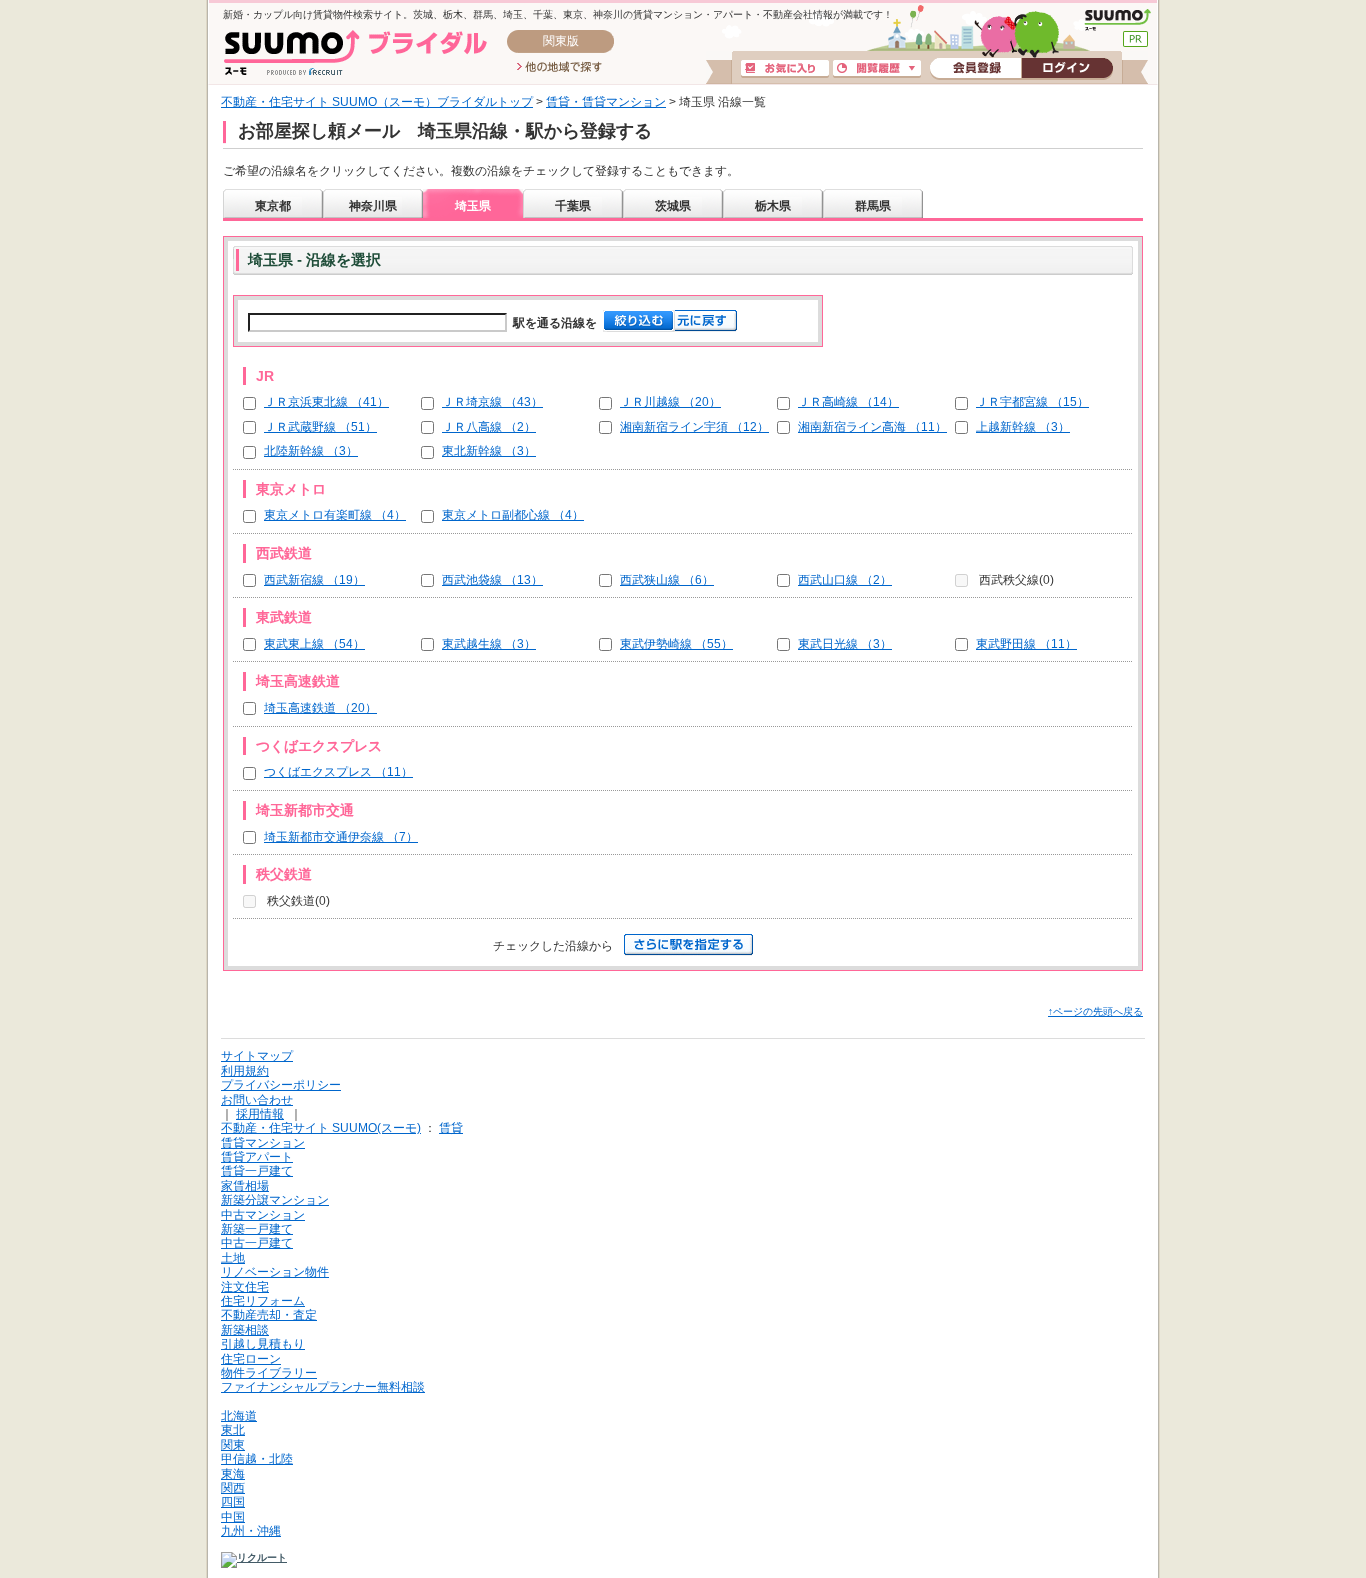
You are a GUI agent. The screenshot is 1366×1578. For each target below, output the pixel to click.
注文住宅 (245, 1287)
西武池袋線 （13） (492, 580)
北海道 (239, 1416)
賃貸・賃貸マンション (606, 102)
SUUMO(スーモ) (1117, 20)
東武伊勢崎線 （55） (676, 644)
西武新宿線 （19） (314, 580)
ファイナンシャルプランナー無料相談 (323, 1387)
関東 (233, 1445)
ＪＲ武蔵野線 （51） (320, 427)
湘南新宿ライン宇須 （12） (694, 427)
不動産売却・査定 (269, 1315)
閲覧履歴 (877, 69)
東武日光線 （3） (845, 644)
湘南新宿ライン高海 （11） (872, 427)
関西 (233, 1488)
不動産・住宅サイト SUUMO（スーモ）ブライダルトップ (377, 102)
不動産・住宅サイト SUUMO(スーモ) (321, 1128)
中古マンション (263, 1215)
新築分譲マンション (275, 1200)
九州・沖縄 (251, 1531)
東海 (233, 1474)
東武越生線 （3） (489, 644)
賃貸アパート (257, 1157)
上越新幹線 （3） (1023, 427)
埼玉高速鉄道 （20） (320, 708)
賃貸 (451, 1128)
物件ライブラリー (269, 1373)
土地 (233, 1258)
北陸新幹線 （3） (311, 451)
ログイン (1067, 69)
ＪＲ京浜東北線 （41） (326, 402)
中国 (233, 1517)
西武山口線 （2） (845, 580)
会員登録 (975, 69)
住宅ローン (251, 1359)
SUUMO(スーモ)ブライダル (355, 52)
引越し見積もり (263, 1344)
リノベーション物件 (275, 1272)
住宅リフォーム (263, 1301)
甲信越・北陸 (257, 1459)
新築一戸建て (257, 1229)
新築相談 (245, 1330)
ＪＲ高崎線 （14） (848, 402)
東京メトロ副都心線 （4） (513, 515)
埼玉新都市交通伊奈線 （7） (341, 837)
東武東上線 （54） (314, 644)
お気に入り (785, 69)
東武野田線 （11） (1026, 644)
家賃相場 (245, 1186)
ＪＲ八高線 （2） (489, 427)
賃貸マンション (263, 1143)
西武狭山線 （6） (667, 580)
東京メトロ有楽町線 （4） (335, 515)
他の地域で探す (559, 68)
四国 (233, 1502)
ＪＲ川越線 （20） (670, 402)
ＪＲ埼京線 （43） (492, 402)
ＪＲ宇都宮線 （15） (1032, 402)
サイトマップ (257, 1056)
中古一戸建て (257, 1243)
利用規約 (245, 1071)
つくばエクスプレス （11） (338, 772)
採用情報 (260, 1114)
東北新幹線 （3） (489, 451)
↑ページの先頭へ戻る (1095, 1011)
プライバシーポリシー (281, 1085)
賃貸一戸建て (257, 1171)
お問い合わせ (257, 1100)
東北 (233, 1430)
